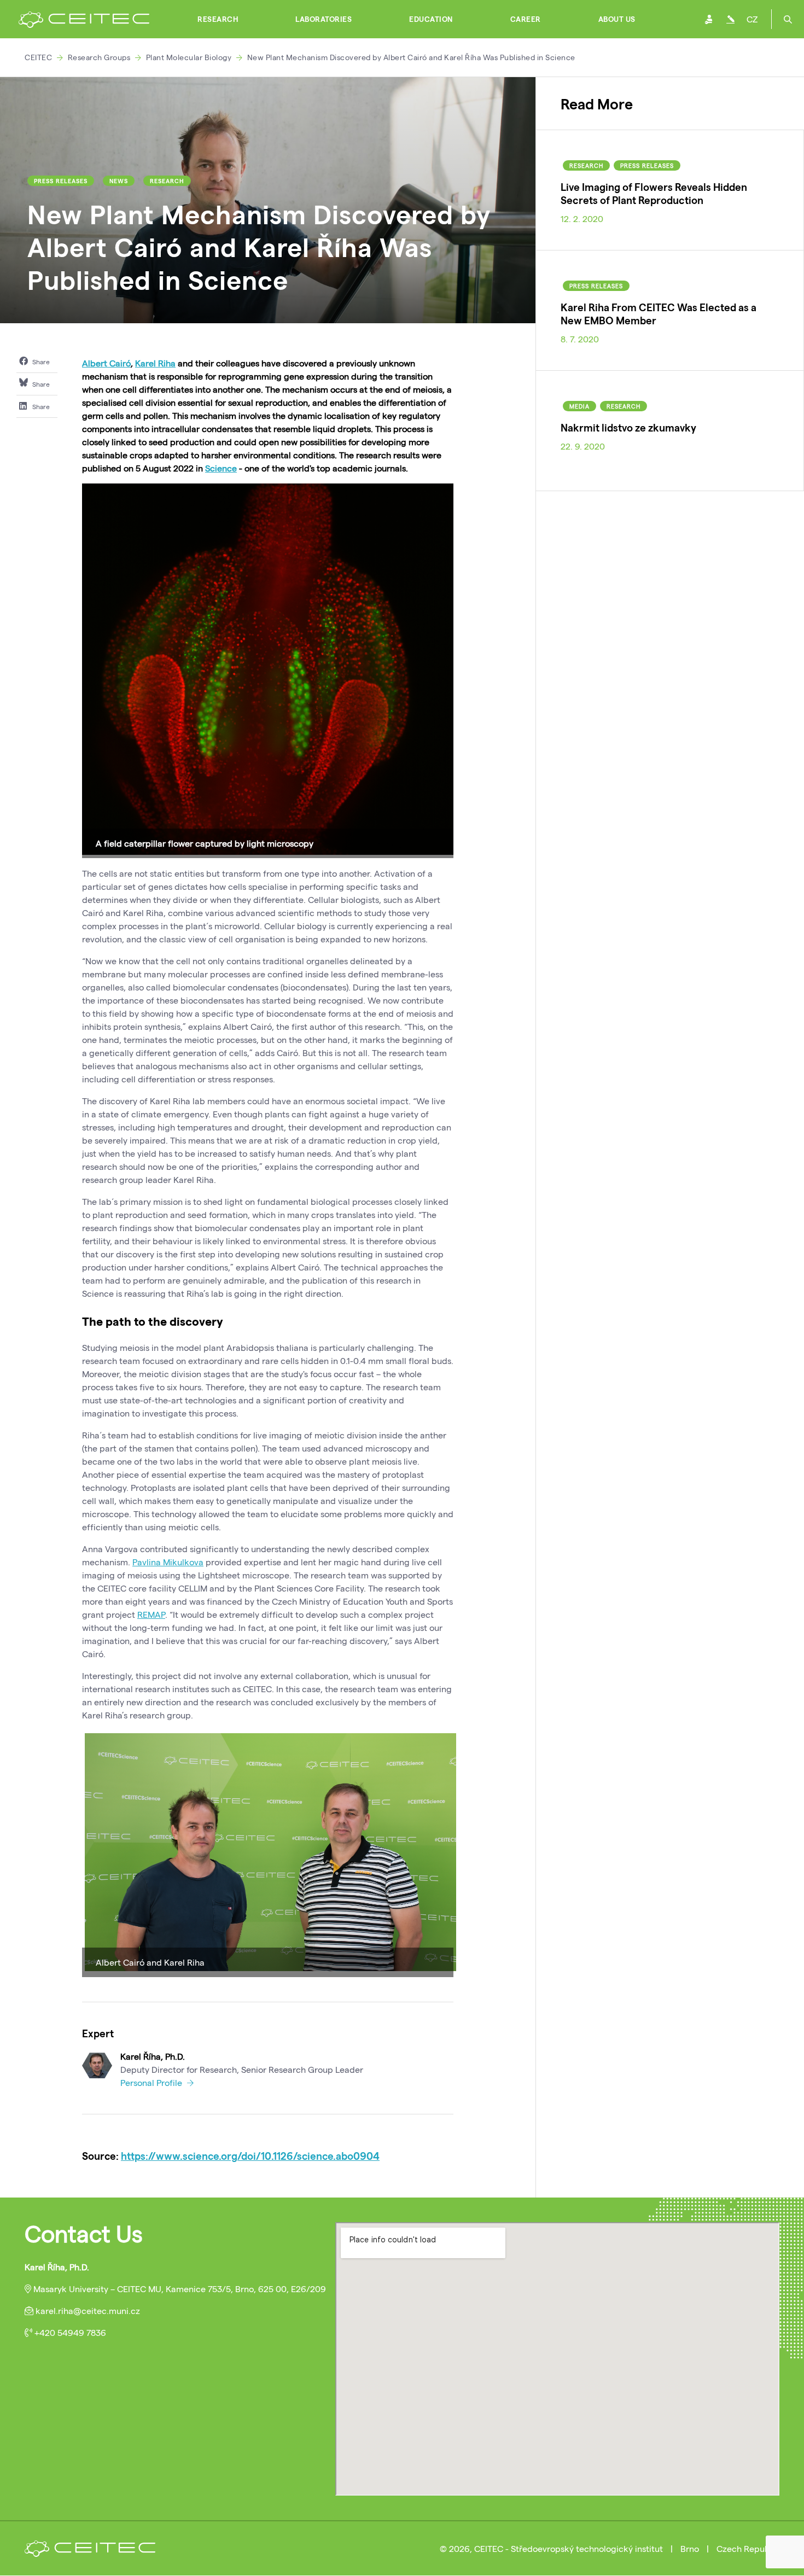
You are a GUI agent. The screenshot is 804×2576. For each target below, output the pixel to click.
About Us (617, 19)
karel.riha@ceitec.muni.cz (88, 2310)
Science (221, 468)
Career (526, 19)
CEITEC (38, 57)
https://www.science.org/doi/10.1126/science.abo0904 (250, 2156)
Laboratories (324, 19)
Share (40, 362)
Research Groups (99, 57)
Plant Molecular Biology (189, 57)
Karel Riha (155, 363)
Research (218, 19)
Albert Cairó (106, 363)
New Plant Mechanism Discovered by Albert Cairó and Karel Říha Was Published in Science (411, 57)
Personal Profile (152, 2082)
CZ (752, 19)
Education (431, 19)
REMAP (151, 1614)
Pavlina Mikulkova (168, 1562)
